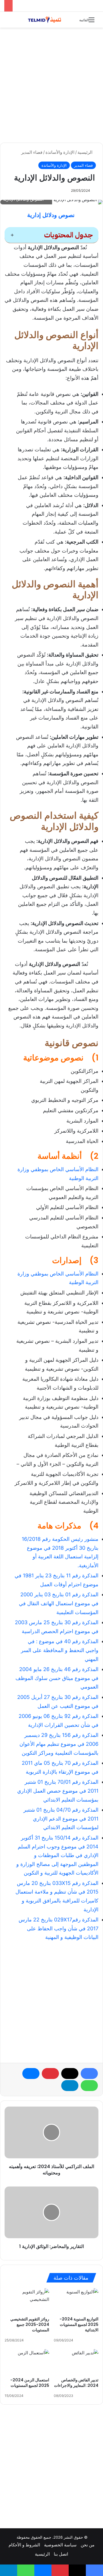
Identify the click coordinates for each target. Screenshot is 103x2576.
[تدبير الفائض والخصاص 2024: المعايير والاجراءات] (76, 2362)
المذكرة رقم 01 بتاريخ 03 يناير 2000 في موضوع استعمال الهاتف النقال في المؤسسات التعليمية (59, 1603)
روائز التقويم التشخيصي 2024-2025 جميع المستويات (30, 2324)
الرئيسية (86, 152)
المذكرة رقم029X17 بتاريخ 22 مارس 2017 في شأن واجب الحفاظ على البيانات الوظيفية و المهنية (59, 1928)
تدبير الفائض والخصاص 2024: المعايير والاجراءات (76, 2383)
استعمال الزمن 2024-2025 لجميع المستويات (30, 2383)
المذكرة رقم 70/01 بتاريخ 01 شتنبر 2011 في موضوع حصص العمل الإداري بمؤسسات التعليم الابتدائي (58, 1791)
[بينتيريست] (50, 2074)
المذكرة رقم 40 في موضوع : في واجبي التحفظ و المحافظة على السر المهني (60, 1650)
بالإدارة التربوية (41, 1772)
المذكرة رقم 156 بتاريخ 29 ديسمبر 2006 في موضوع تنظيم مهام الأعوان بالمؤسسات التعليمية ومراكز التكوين (59, 1744)
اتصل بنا (61, 2554)
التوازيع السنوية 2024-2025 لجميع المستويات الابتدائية (79, 2324)
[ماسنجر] (31, 2074)
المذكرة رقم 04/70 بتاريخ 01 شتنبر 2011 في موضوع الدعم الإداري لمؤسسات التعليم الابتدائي (61, 1819)
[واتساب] (89, 2086)
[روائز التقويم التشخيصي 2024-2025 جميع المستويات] (27, 2301)
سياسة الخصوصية (60, 2545)
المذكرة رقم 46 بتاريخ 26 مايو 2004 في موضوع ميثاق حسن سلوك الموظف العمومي (57, 1678)
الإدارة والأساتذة (60, 152)
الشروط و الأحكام (24, 2545)
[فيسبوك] (89, 2074)
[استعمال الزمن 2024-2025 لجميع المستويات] (27, 2362)
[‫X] (70, 2074)
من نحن (88, 2545)
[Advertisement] (51, 85)
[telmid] (47, 20)
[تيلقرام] (70, 2086)
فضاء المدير (32, 152)
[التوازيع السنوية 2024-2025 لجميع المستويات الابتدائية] (76, 2301)
